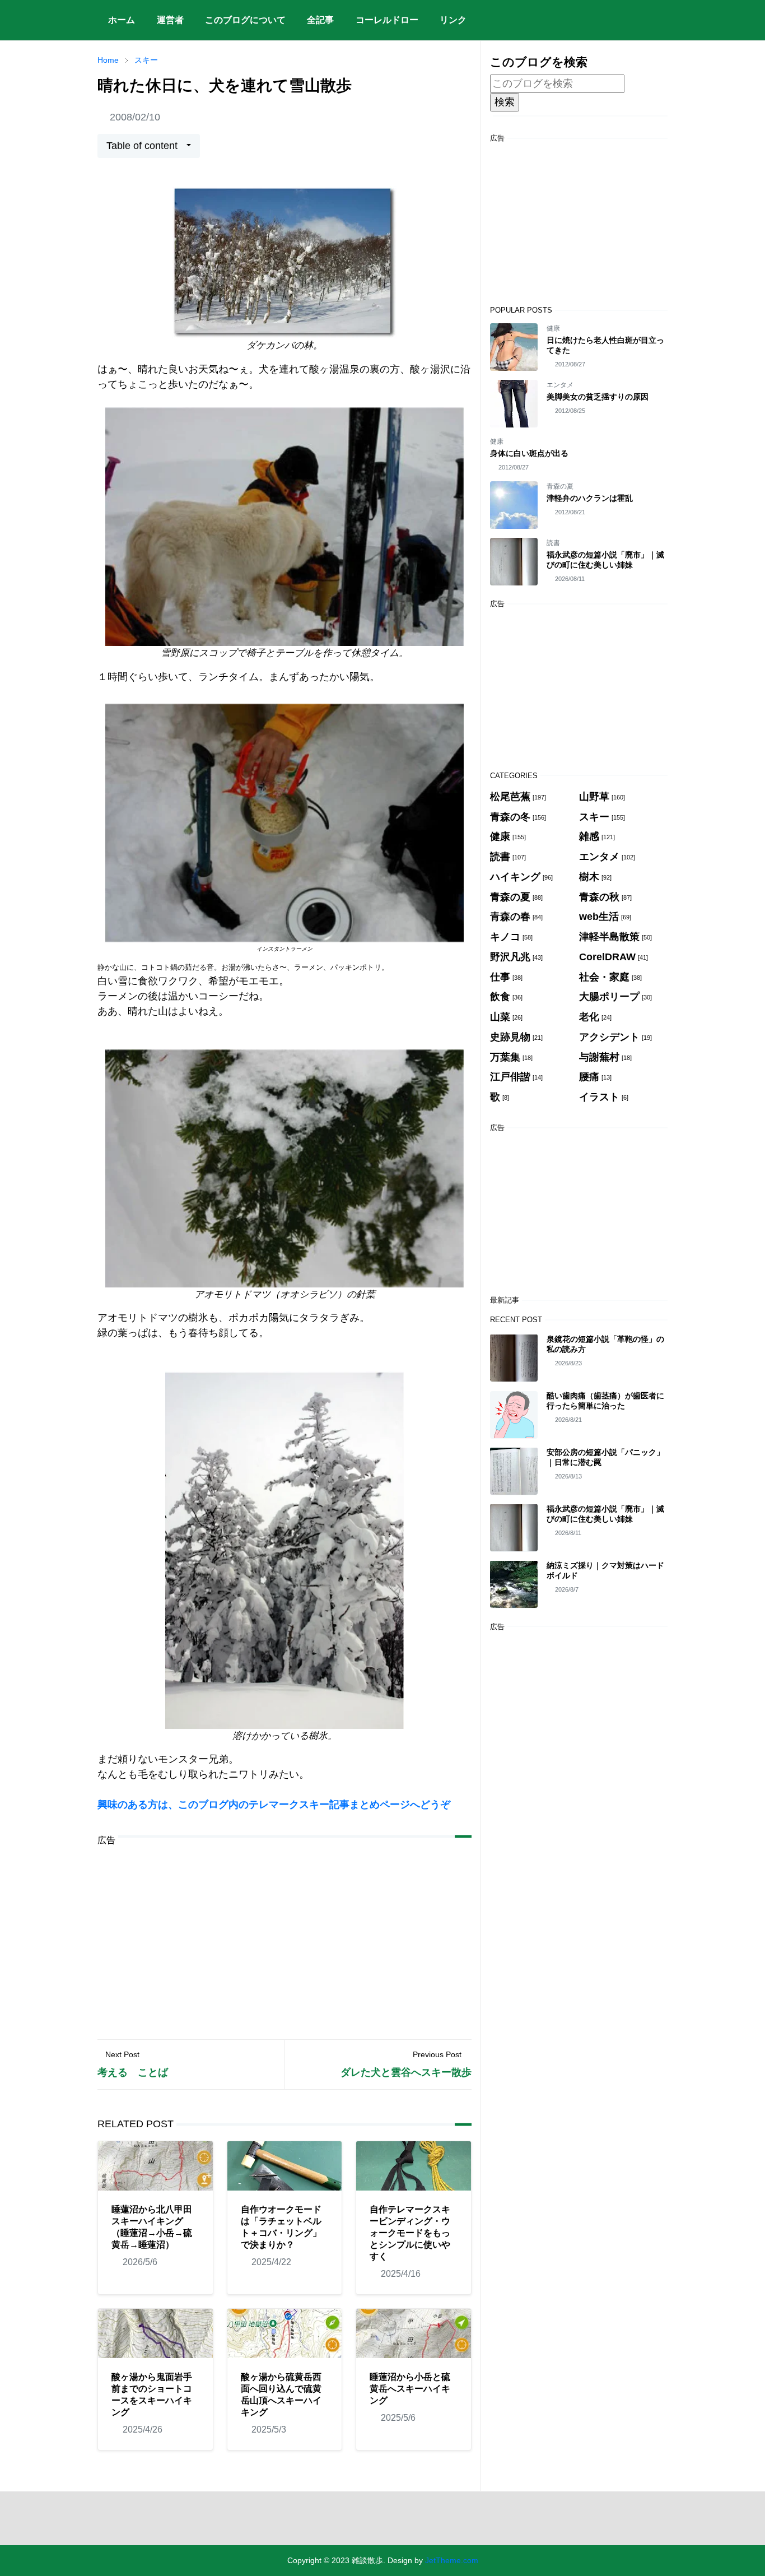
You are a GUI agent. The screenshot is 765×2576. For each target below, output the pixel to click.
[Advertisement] (284, 1934)
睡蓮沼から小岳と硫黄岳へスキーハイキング (410, 2389)
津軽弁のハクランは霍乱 (590, 498)
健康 (553, 328)
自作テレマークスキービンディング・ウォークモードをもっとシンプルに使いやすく (410, 2233)
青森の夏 (560, 486)
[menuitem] (122, 20)
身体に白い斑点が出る (529, 453)
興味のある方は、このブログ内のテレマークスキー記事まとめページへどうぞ (274, 1805)
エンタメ (560, 385)
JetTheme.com (452, 2560)
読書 (553, 543)
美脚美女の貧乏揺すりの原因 (598, 397)
